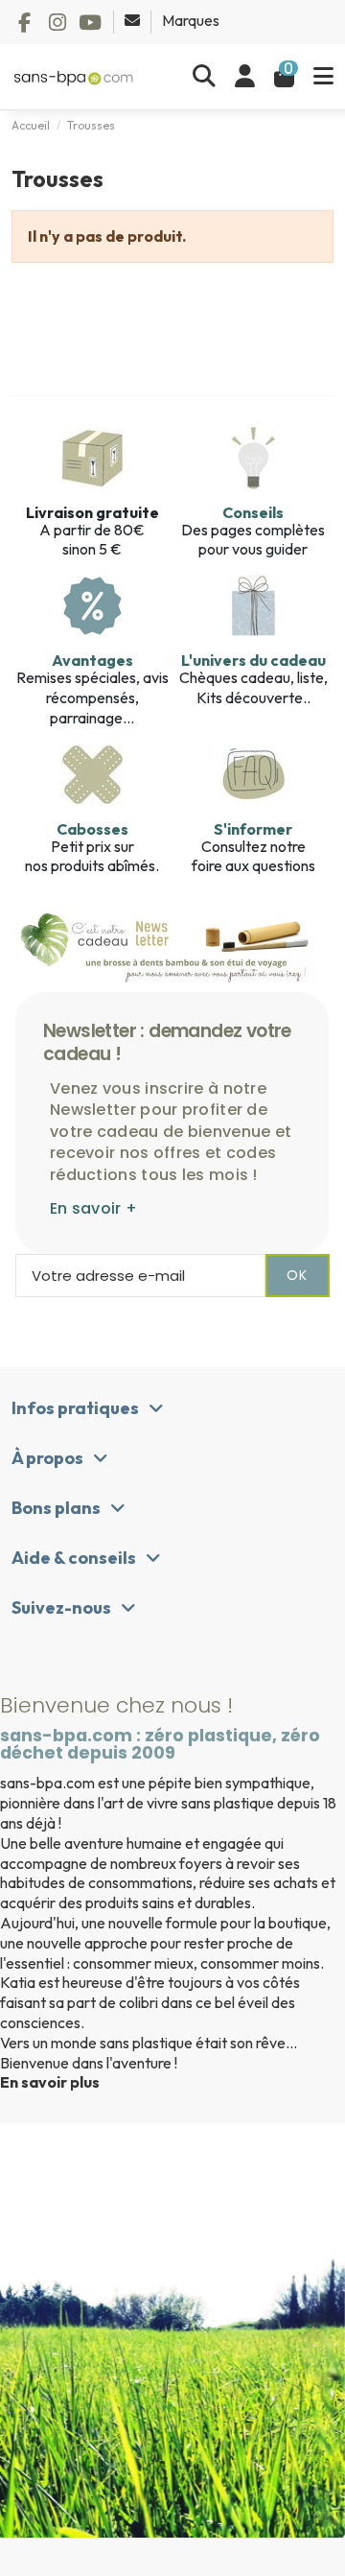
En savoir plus (50, 2082)
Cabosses (92, 829)
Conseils (253, 512)
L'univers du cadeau (253, 660)
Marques (191, 20)
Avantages (92, 660)
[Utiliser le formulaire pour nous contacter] (134, 20)
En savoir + (93, 1208)
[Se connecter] (245, 77)
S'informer (253, 829)
